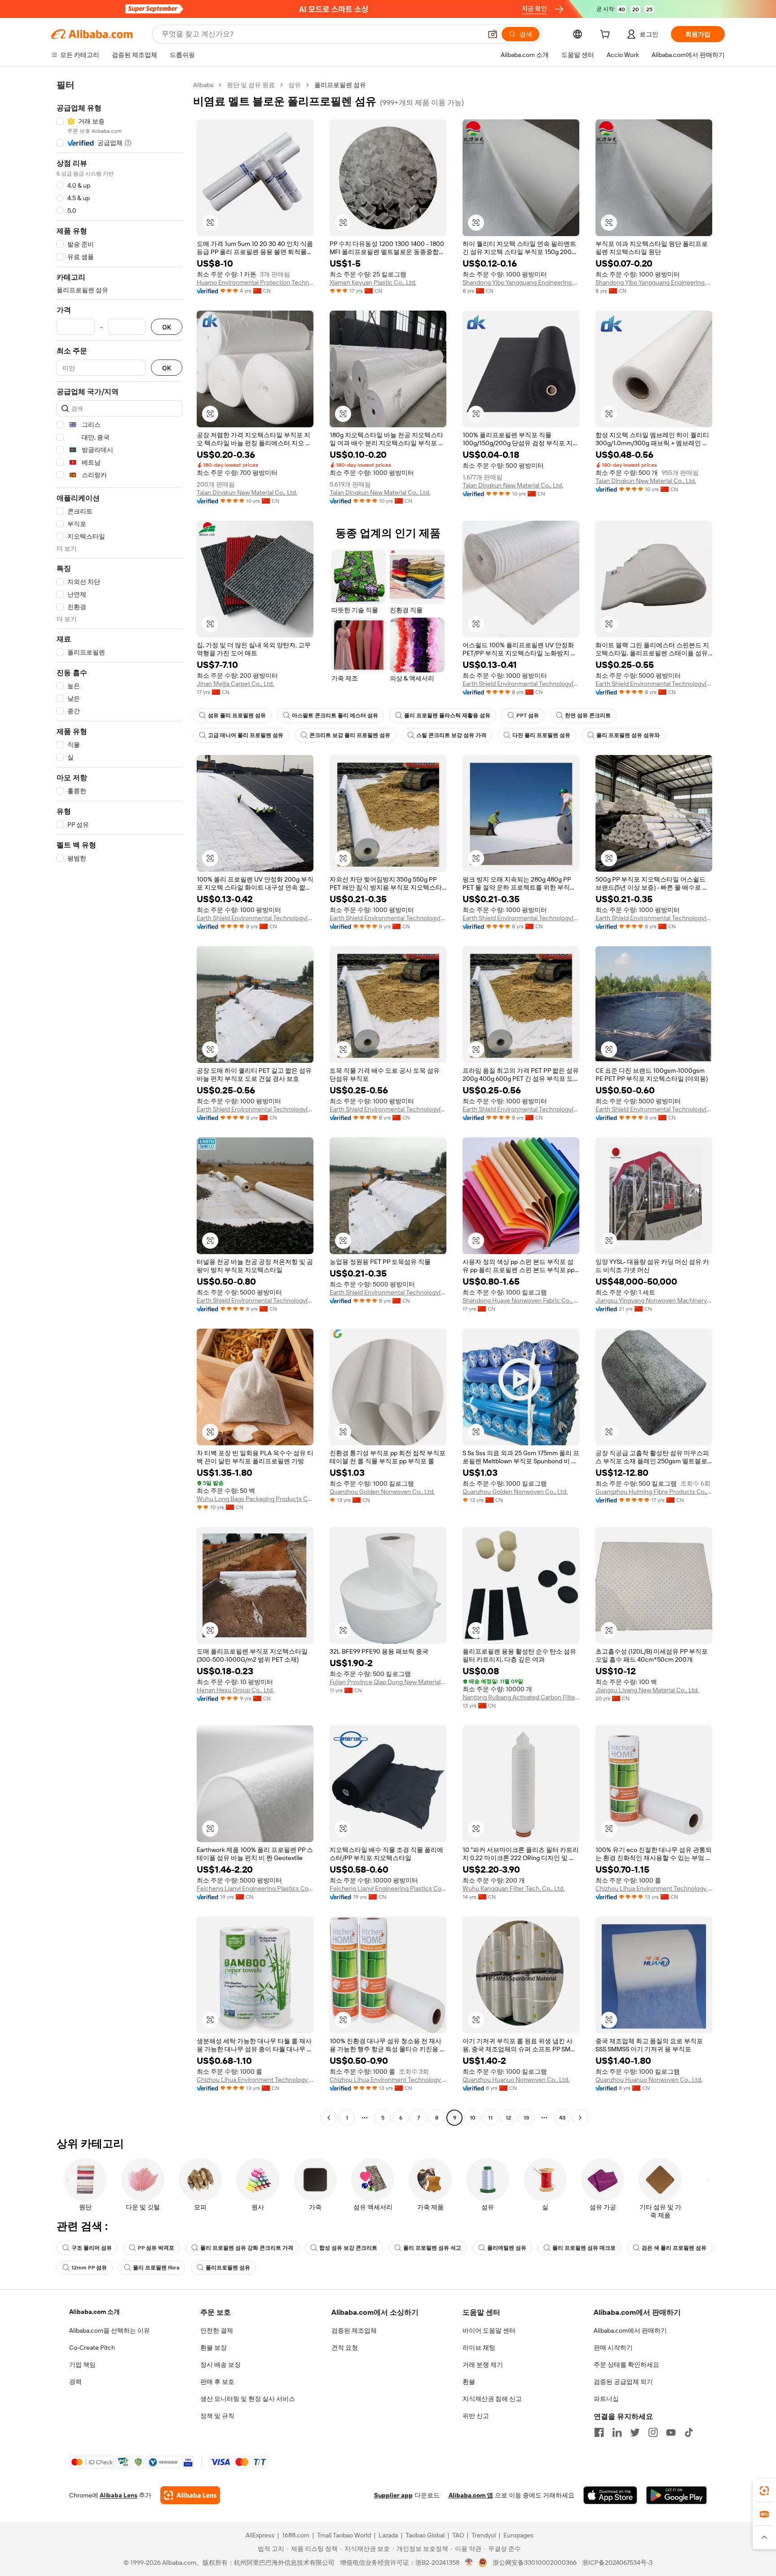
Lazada (388, 2535)
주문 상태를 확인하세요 (626, 2365)
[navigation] (119, 1102)
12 (508, 2118)
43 (562, 2118)
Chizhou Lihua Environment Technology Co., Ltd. (654, 1888)
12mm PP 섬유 (89, 2268)
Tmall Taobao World (344, 2535)
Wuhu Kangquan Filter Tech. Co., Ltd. (514, 1888)
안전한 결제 (217, 2330)
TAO (458, 2535)
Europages (518, 2535)
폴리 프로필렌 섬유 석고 (432, 2248)
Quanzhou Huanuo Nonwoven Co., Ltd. (516, 2080)
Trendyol (484, 2535)
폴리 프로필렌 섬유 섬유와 (628, 735)
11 (490, 2118)
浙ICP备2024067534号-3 (617, 2563)
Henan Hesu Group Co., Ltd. (235, 1690)
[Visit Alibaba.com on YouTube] (671, 2432)
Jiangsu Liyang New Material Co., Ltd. (647, 1690)
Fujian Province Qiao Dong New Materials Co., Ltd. (388, 1682)
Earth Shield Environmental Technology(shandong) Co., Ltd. (521, 684)
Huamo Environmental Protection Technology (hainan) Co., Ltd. (255, 282)
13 (526, 2118)
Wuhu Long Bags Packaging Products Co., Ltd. (255, 1499)
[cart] (607, 35)
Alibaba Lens (119, 2495)
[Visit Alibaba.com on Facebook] (599, 2432)
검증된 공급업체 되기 (623, 2382)
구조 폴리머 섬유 (92, 2248)
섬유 (295, 85)
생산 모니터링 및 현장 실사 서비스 (248, 2399)
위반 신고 (476, 2416)
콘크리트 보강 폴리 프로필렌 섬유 (350, 735)
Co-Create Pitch (92, 2348)
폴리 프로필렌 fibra (156, 2268)
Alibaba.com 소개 (95, 2312)
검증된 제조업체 (354, 2330)
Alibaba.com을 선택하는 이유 (110, 2330)
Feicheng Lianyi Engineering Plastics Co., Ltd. (255, 1888)
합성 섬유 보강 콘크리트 (348, 2248)
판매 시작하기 (613, 2348)
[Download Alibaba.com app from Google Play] (677, 2495)
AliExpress (260, 2535)
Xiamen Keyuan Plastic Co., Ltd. (373, 282)
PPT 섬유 (528, 715)
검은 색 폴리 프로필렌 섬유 (674, 2248)
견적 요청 (345, 2348)
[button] (493, 34)
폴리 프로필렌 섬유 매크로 (584, 2248)
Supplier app (393, 2495)
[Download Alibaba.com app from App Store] (610, 2495)
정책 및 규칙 (217, 2416)
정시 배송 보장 (220, 2365)
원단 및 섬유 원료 (251, 85)
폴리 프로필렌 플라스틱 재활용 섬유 (447, 715)
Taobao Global (425, 2535)
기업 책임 (82, 2365)
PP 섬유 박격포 (156, 2248)
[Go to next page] (580, 2118)
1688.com (296, 2535)
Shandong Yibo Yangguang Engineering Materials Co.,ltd (521, 282)
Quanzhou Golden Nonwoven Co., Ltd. (382, 1492)
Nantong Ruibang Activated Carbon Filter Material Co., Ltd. (521, 1697)
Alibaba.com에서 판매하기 (630, 2330)
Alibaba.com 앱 (471, 2495)
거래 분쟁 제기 (483, 2365)
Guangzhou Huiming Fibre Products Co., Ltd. (654, 1492)
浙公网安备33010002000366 (535, 2563)
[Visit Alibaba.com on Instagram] (653, 2432)
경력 (75, 2382)
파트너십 (606, 2399)
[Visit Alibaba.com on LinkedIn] (617, 2432)
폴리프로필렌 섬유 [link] (340, 85)
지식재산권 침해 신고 (492, 2399)
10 (473, 2118)
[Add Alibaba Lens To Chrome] (190, 2495)
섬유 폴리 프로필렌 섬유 (237, 715)
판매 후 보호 (217, 2382)
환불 (469, 2382)
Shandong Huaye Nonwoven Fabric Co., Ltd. (521, 1300)
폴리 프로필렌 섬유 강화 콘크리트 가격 (247, 2248)
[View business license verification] (469, 2563)
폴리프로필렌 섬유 (228, 2268)
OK (167, 327)
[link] (764, 2491)
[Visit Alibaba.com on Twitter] (635, 2432)
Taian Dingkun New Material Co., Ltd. (247, 492)
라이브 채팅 (479, 2348)
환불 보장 (214, 2348)
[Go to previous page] (329, 2118)
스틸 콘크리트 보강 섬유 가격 (451, 735)
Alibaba (203, 85)
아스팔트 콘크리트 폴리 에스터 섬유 (335, 715)
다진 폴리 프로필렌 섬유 (541, 735)
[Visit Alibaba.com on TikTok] (689, 2432)
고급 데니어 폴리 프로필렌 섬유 (246, 735)
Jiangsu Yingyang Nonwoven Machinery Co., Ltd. (654, 1300)
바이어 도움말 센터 (489, 2330)
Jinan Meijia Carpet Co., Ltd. (235, 684)
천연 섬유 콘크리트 (588, 715)
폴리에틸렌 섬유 (507, 2248)
